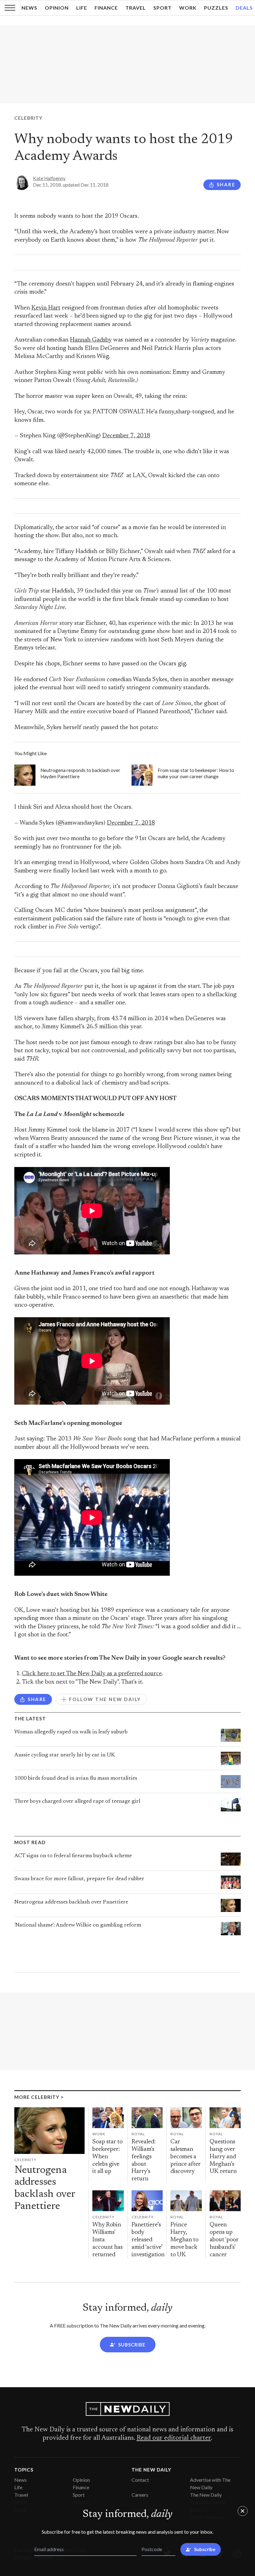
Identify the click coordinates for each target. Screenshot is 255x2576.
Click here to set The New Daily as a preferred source (92, 1674)
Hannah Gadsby (91, 340)
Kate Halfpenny (49, 178)
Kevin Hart (46, 308)
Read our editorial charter (174, 2438)
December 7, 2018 (126, 436)
